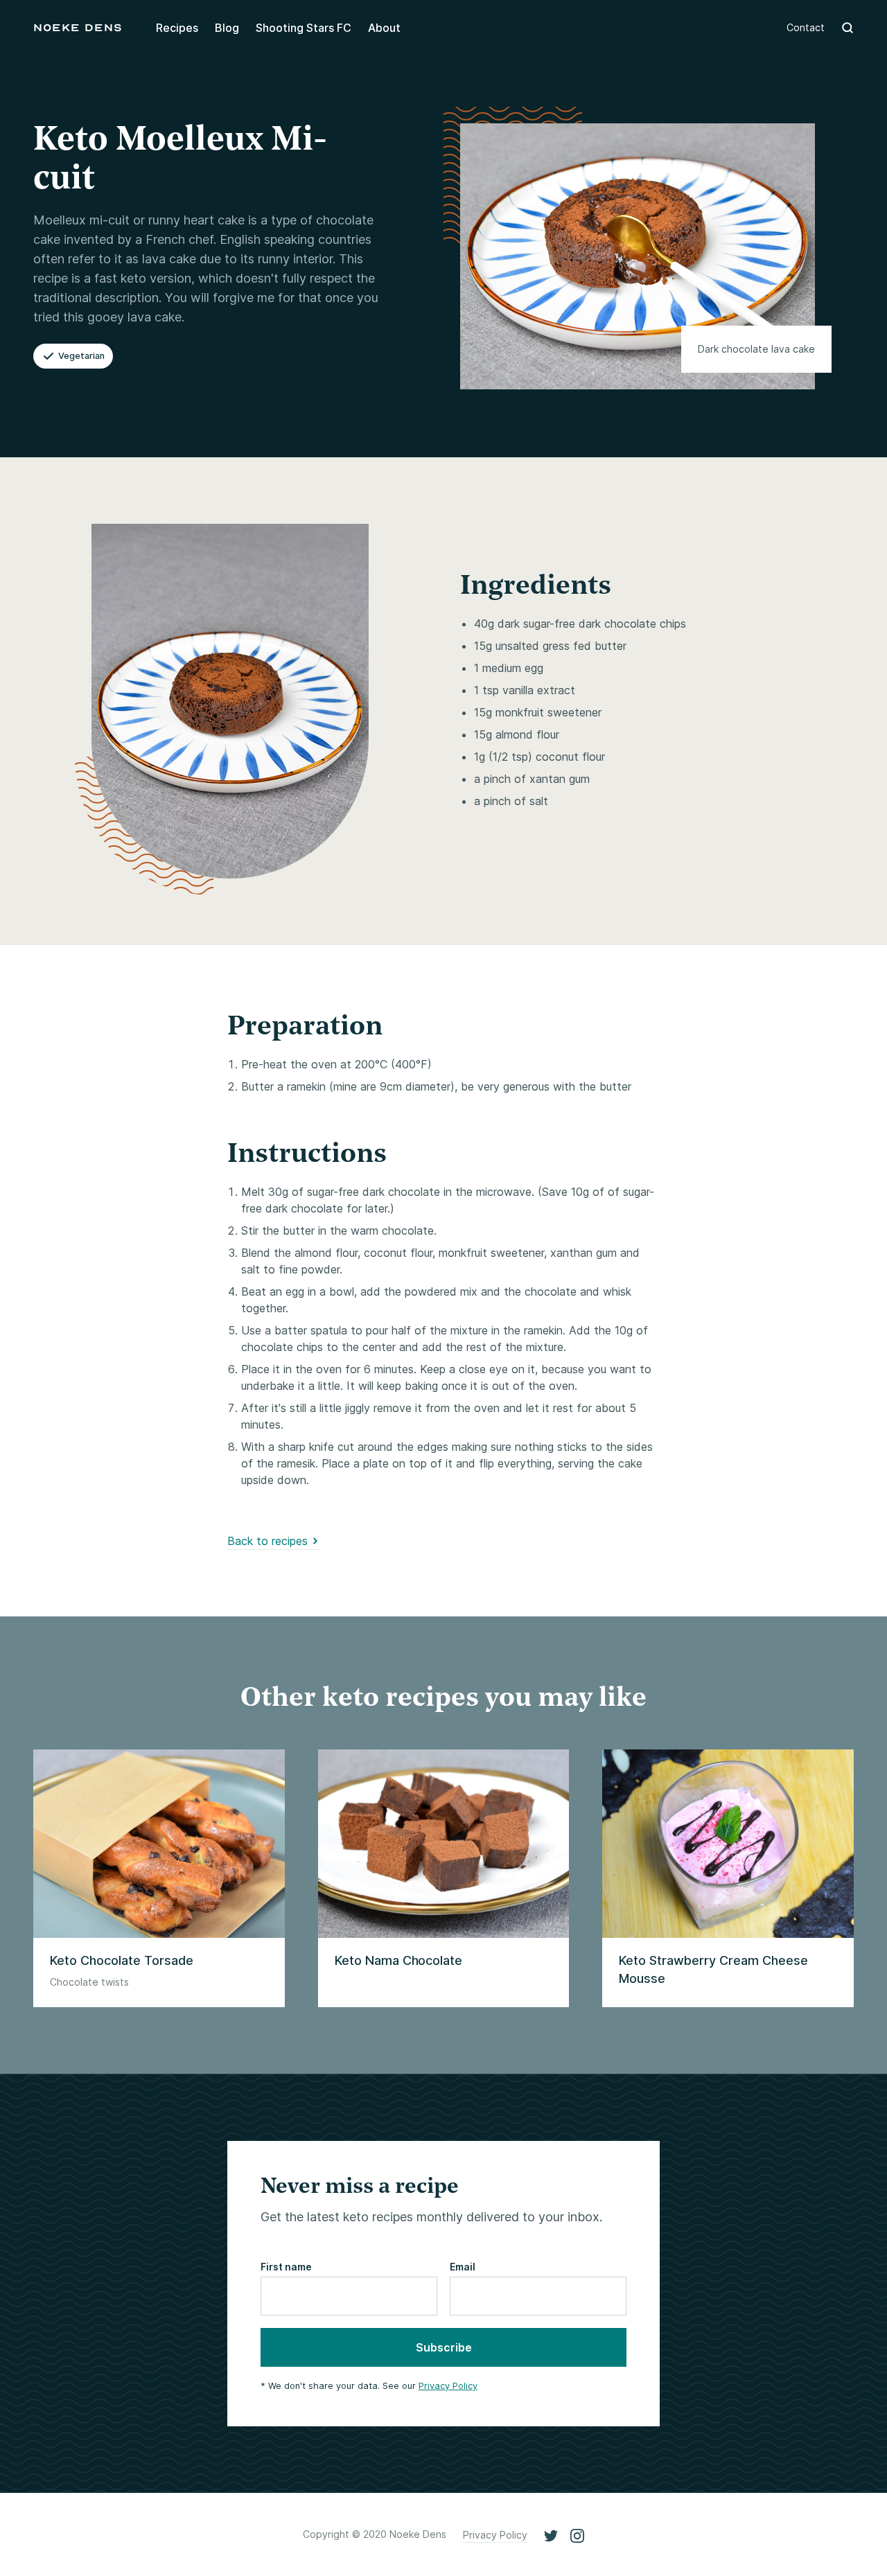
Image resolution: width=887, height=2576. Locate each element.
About (384, 28)
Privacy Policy (448, 2386)
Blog (227, 28)
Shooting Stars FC (304, 28)
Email (463, 2267)
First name (286, 2267)
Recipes (177, 28)
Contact (806, 27)
